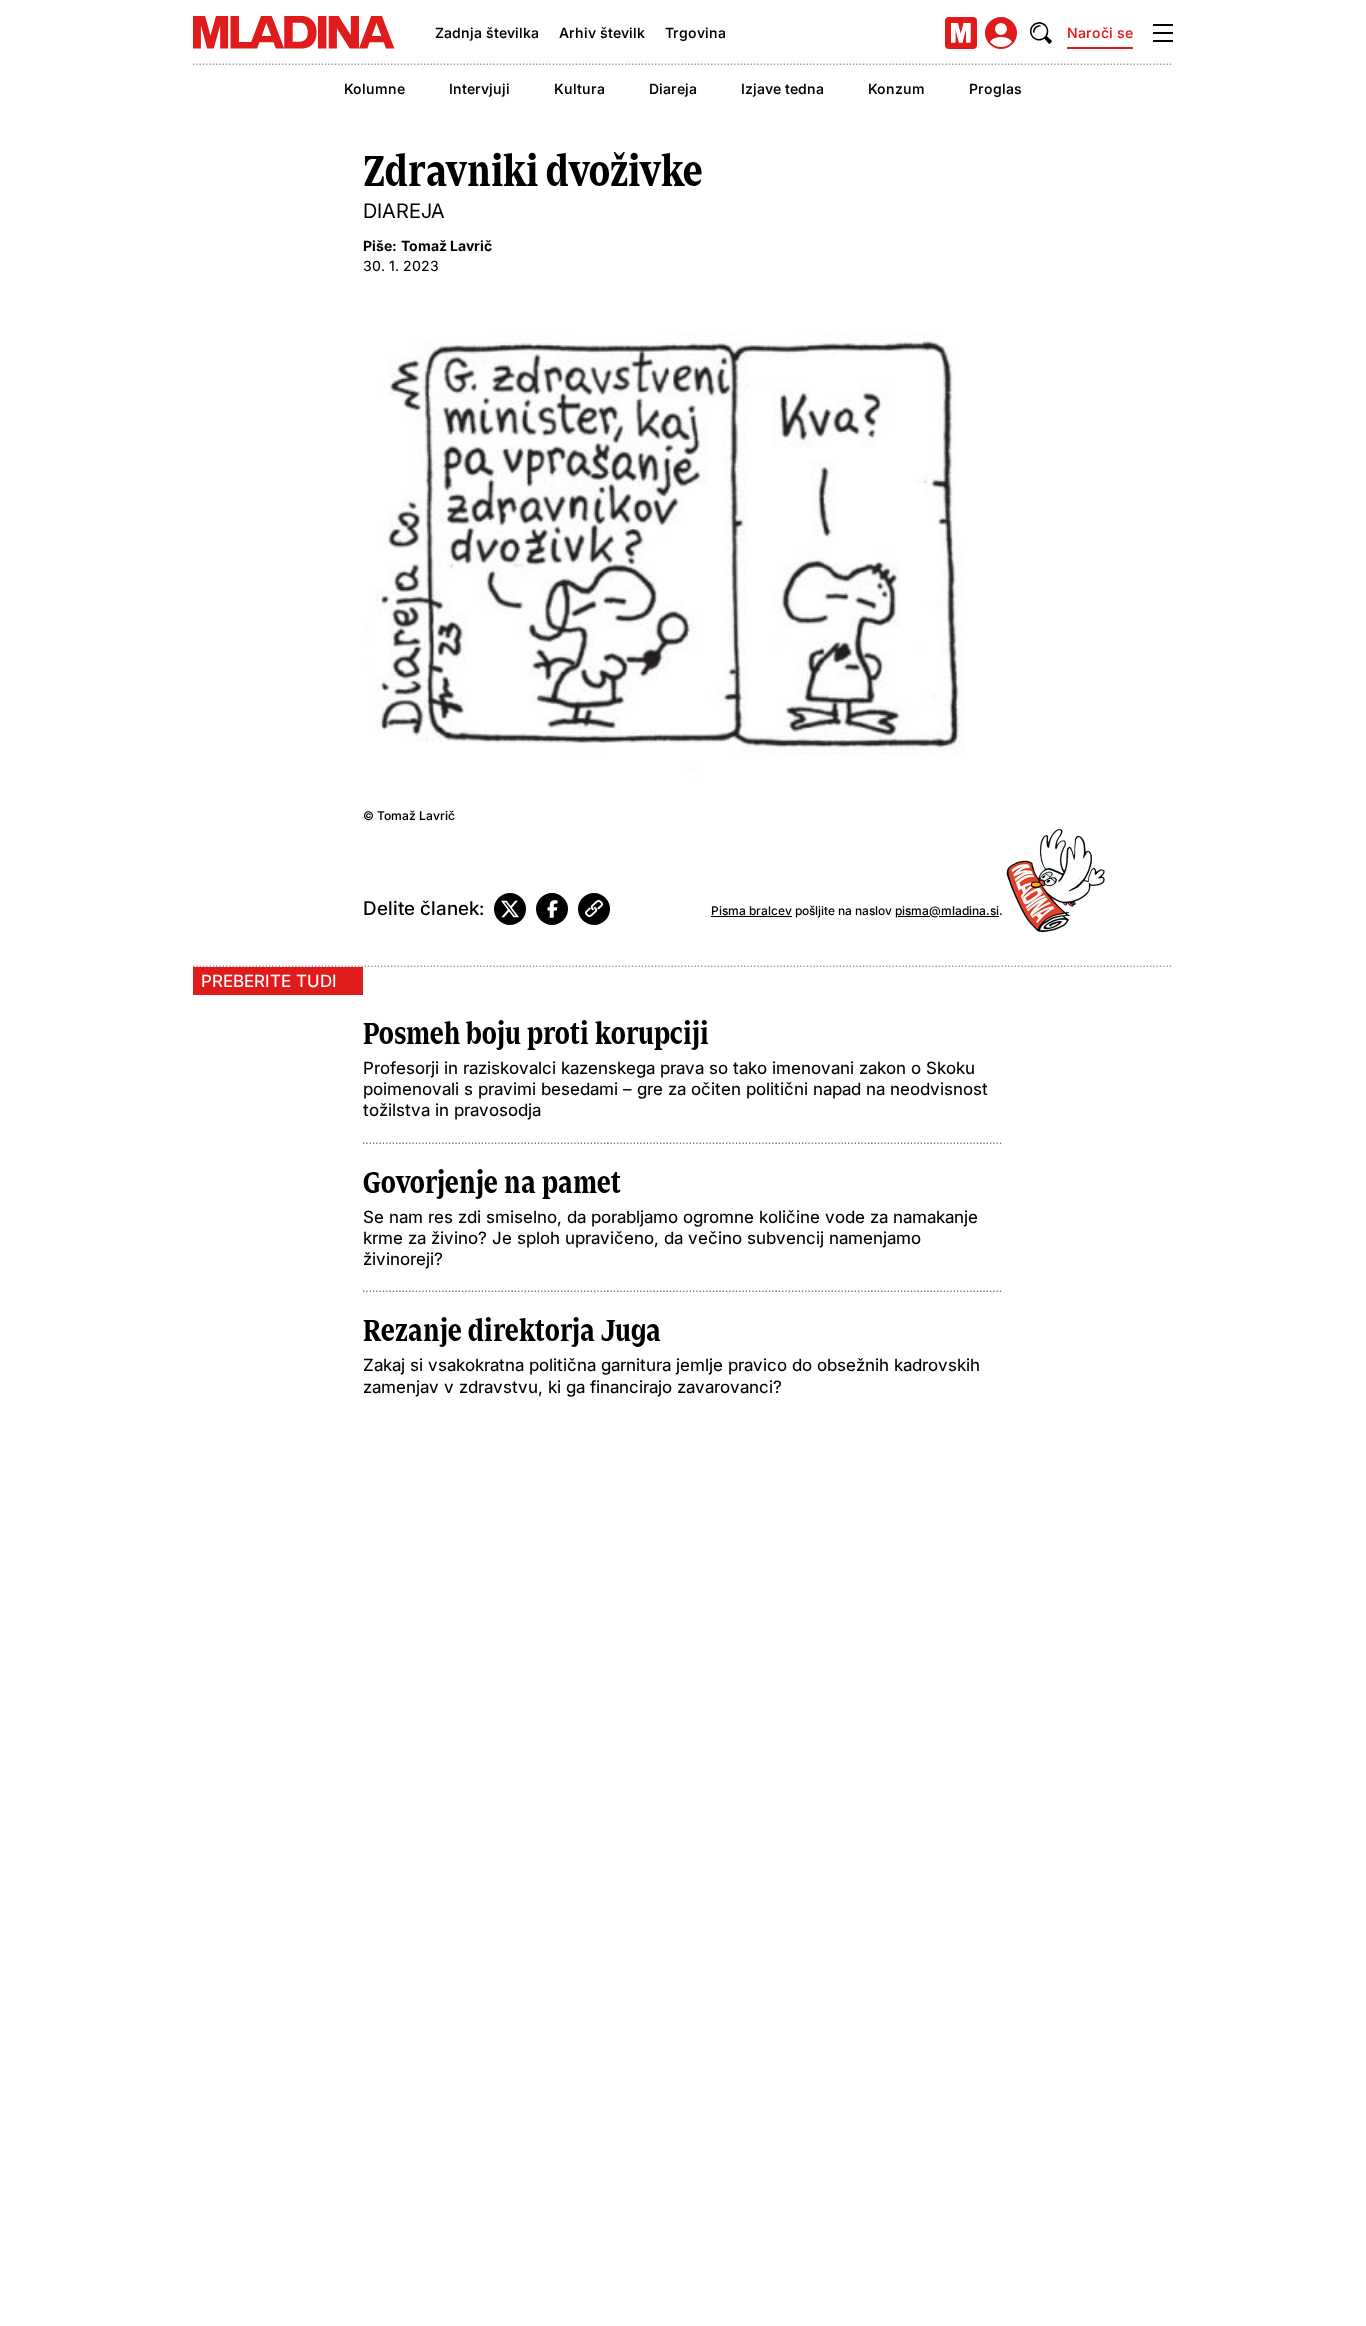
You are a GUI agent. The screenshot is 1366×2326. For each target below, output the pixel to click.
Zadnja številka (487, 32)
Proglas (995, 88)
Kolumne (374, 88)
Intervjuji (479, 88)
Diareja (673, 88)
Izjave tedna (782, 88)
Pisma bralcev (751, 910)
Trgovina (695, 32)
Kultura (579, 88)
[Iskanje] (1041, 33)
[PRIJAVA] (1001, 33)
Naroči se (1100, 32)
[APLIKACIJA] (961, 33)
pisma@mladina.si (947, 910)
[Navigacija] (1163, 33)
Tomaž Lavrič (446, 245)
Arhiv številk (602, 32)
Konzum (896, 88)
